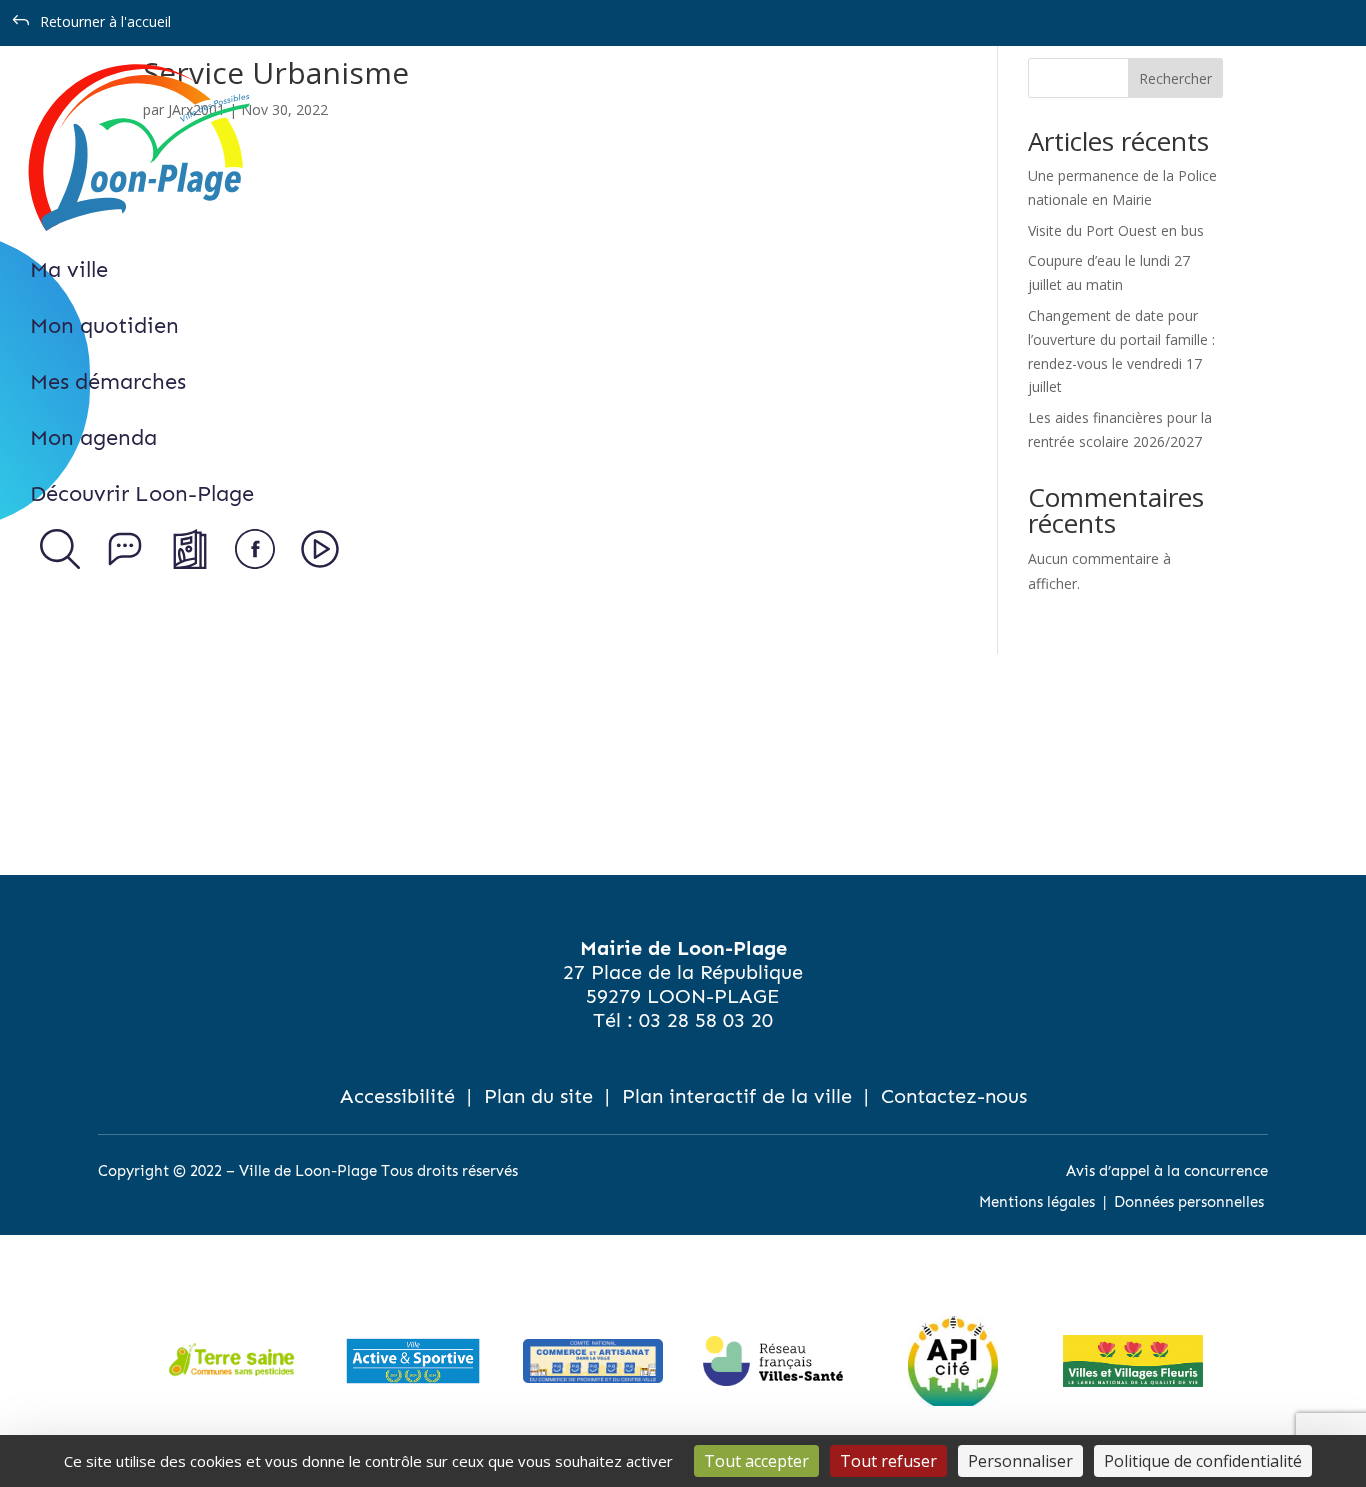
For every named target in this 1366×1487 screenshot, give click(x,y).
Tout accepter (756, 1461)
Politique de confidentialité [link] (1203, 1461)
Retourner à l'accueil (105, 21)
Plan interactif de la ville (737, 1096)
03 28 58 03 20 (706, 1020)
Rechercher (1175, 78)
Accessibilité (397, 1096)
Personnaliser (1020, 1461)
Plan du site (538, 1096)
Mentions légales (1037, 1202)
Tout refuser (888, 1461)
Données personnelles (1189, 1202)
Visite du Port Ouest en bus (1116, 230)
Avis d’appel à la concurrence (1167, 1171)
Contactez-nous (954, 1096)
